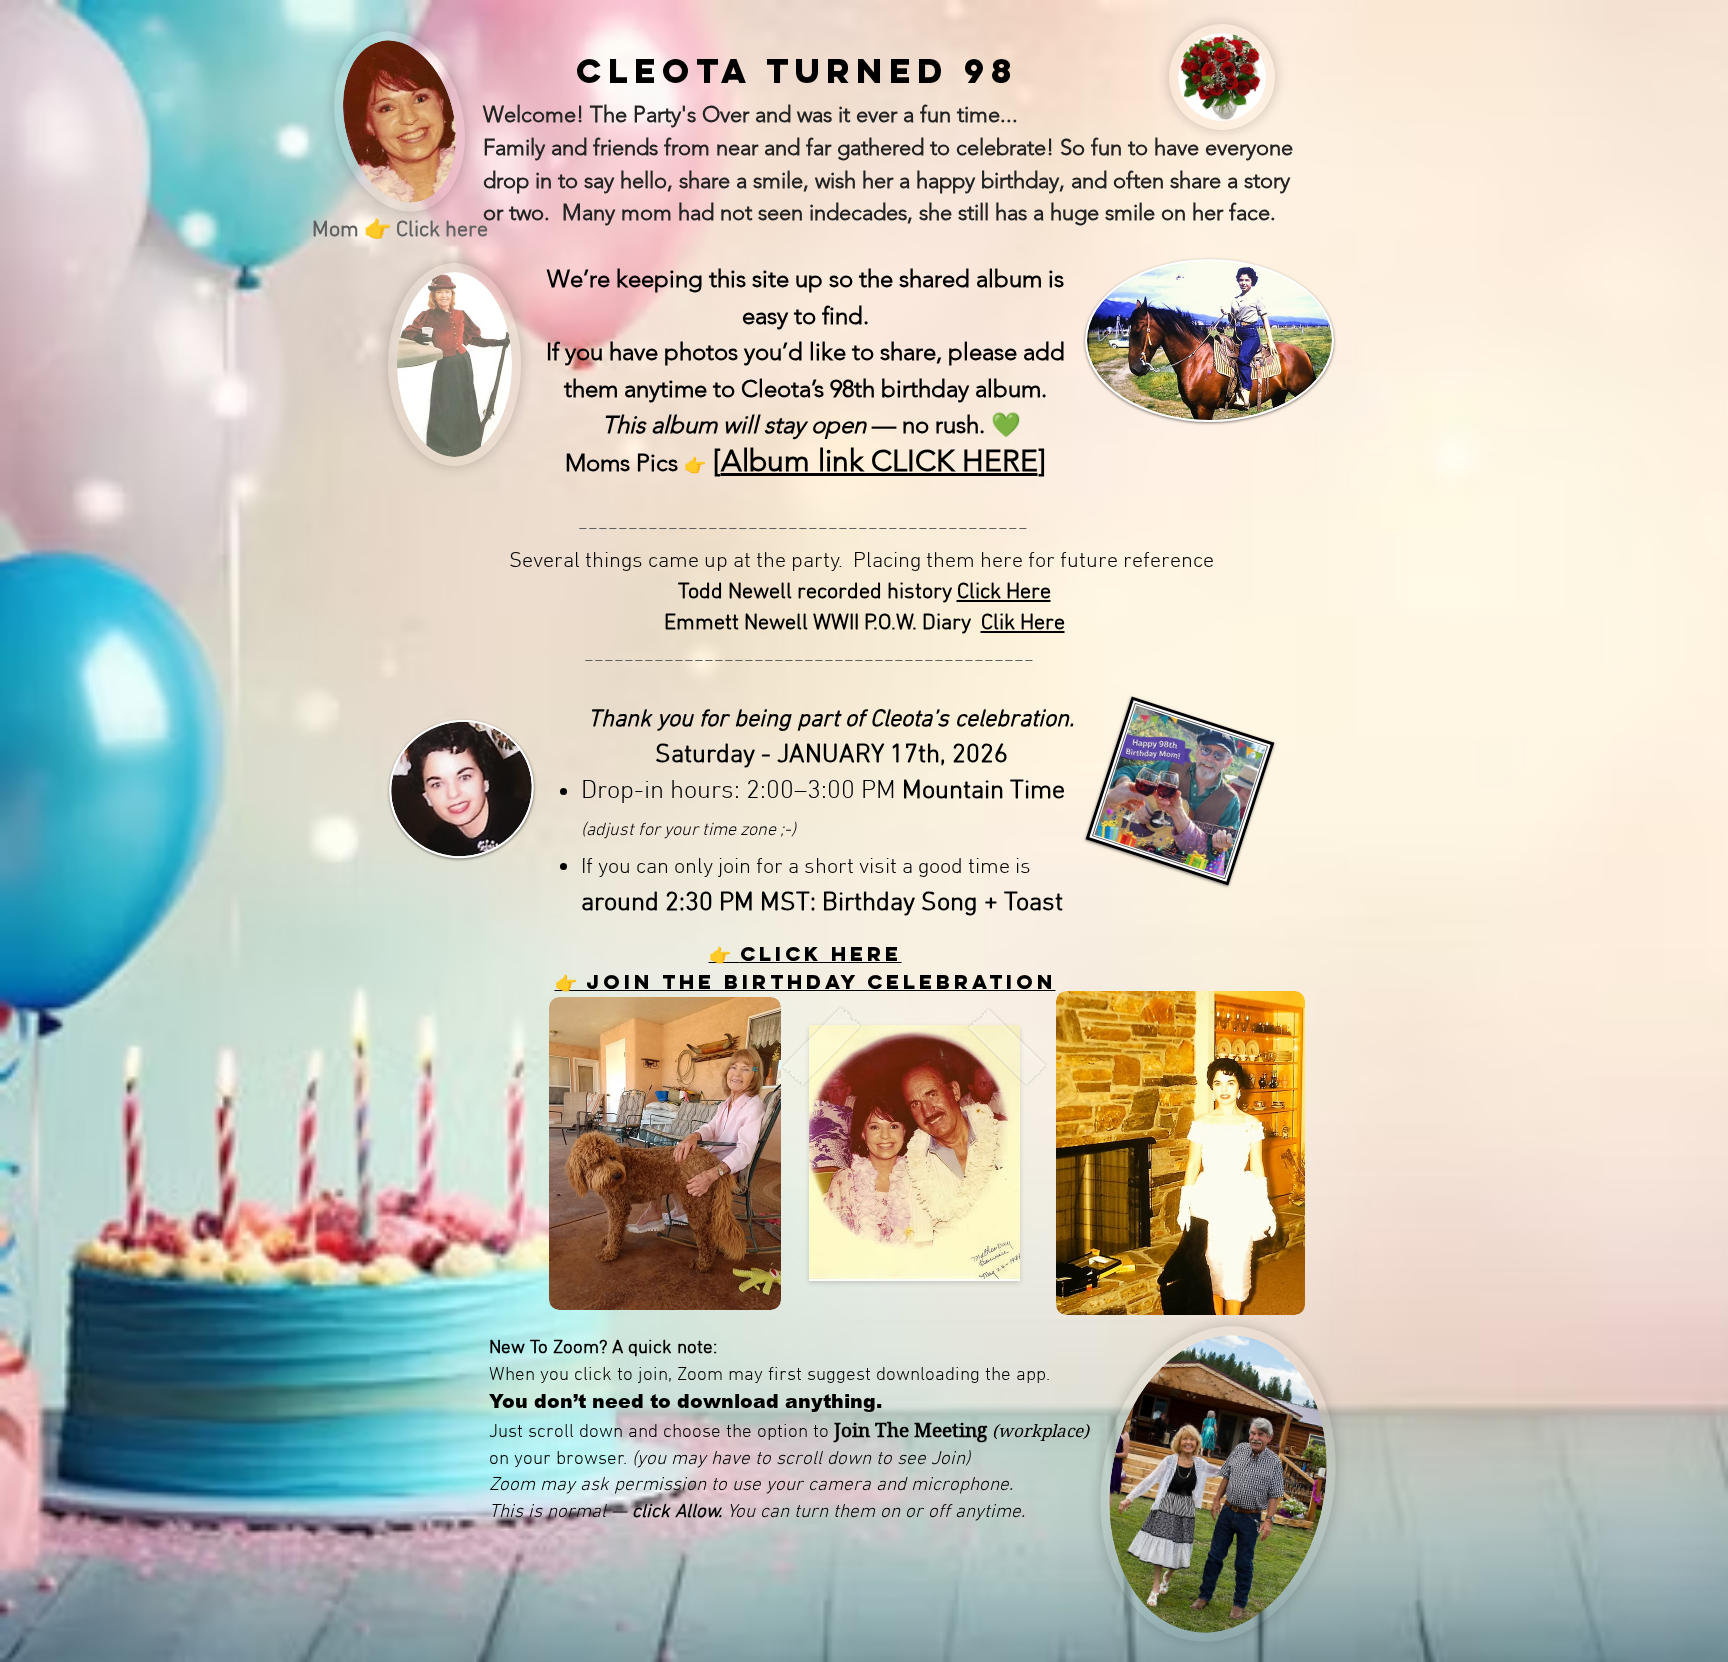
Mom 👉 (354, 230)
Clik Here (1023, 623)
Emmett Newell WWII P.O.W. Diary (822, 623)
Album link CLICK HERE (879, 461)
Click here (442, 230)
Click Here (1004, 592)
